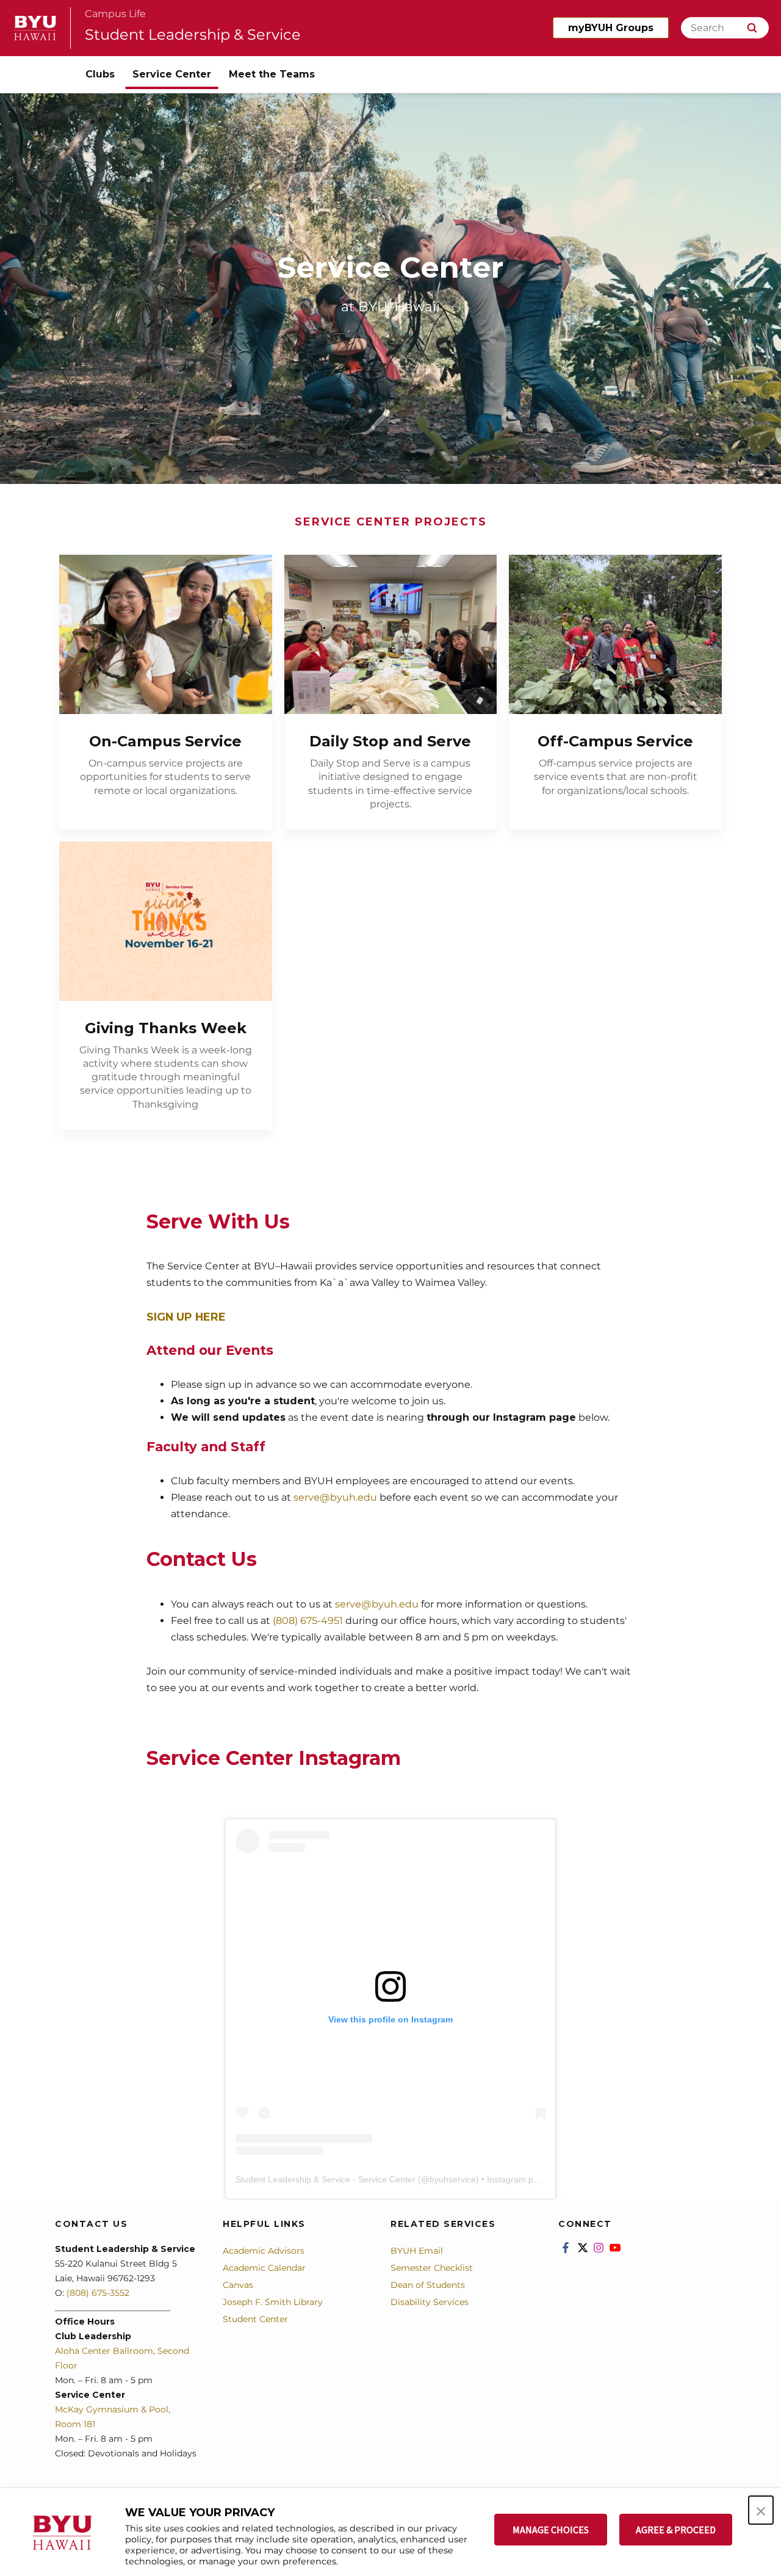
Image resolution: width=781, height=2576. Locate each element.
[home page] (35, 28)
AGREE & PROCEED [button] (676, 2530)
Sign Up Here (186, 1317)
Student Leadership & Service (193, 34)
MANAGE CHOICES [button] (551, 2530)
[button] (761, 2510)
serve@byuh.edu (335, 1497)
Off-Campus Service (615, 741)
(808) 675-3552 (98, 2293)
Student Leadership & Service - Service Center (326, 2179)
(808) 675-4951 (308, 1621)
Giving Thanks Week (166, 1028)
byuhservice (453, 2179)
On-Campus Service (165, 741)
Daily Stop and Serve (390, 741)
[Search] (752, 28)
